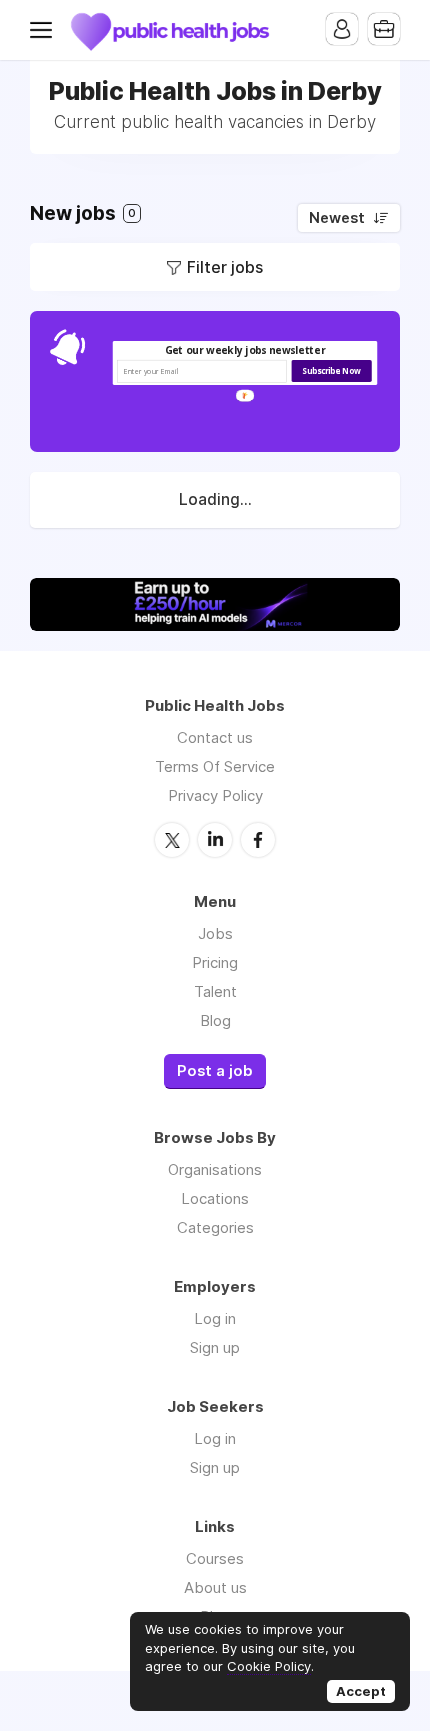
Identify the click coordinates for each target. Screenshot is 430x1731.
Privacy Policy (215, 795)
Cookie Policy (269, 1666)
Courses (215, 1558)
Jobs (215, 933)
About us (215, 1587)
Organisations (215, 1169)
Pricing (215, 962)
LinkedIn (215, 840)
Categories (215, 1227)
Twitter (172, 840)
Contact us (215, 737)
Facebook (258, 840)
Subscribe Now (331, 371)
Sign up (215, 1347)
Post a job (215, 1071)
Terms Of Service (215, 766)
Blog (215, 1020)
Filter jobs (225, 267)
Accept (361, 1691)
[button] (245, 350)
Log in (215, 1318)
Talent (215, 991)
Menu (45, 30)
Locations (215, 1198)
